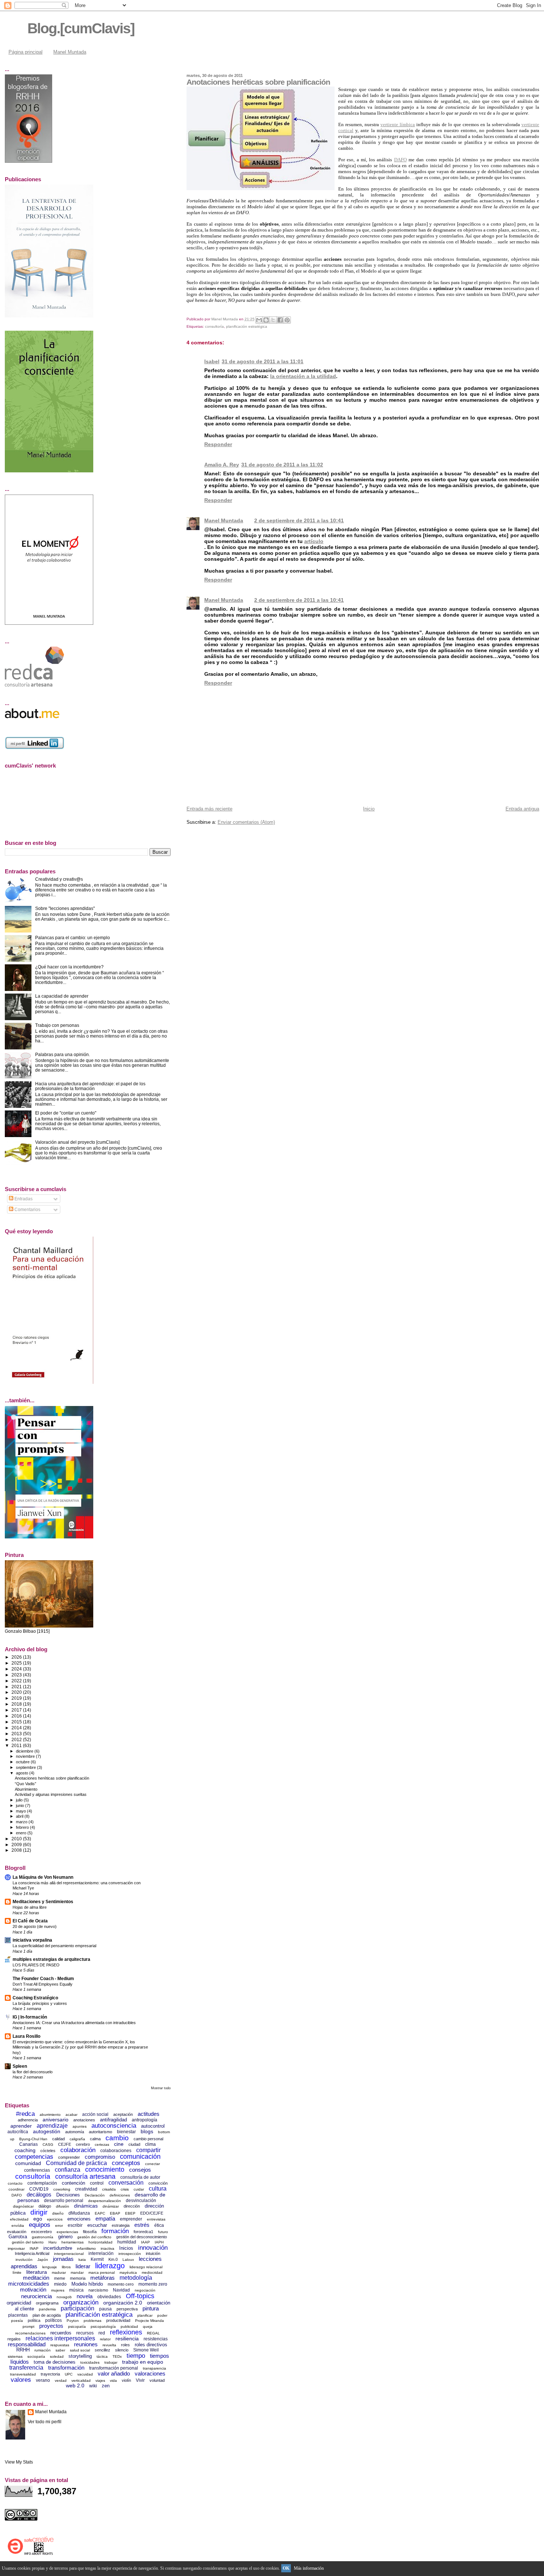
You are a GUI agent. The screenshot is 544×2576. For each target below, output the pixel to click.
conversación (126, 2183)
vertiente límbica (398, 124)
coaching (25, 2150)
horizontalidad (100, 2242)
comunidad (28, 2163)
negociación (145, 2290)
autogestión (47, 2131)
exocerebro (41, 2232)
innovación (153, 2248)
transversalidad (23, 2374)
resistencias (156, 2339)
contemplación (42, 2183)
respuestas (60, 2345)
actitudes (149, 2114)
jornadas (63, 2259)
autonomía (75, 2132)
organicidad (19, 2303)
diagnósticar (23, 2206)
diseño (58, 2213)
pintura (151, 2308)
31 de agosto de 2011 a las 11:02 (282, 465)
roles (125, 2345)
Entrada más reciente (209, 809)
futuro (163, 2232)
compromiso (100, 2157)
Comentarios (27, 1210)
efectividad (19, 2219)
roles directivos (151, 2345)
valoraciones (150, 2373)
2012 (17, 1739)
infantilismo (86, 2248)
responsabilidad (27, 2344)
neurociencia (36, 2296)
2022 (17, 1681)
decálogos (39, 2194)
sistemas (15, 2356)
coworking (62, 2189)
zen (106, 2386)
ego (38, 2219)
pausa (105, 2309)
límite (17, 2272)
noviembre (26, 1756)
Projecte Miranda (150, 2321)
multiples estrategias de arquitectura (51, 1959)
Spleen (20, 2066)
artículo (314, 541)
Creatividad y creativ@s (59, 879)
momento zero (153, 2284)
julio (20, 1800)
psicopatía (77, 2327)
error (59, 2226)
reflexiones (126, 2332)
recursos (85, 2333)
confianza (68, 2170)
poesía (17, 2321)
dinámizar (111, 2206)
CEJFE (65, 2144)
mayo (21, 1811)
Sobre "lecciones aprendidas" (65, 908)
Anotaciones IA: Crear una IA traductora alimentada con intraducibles (74, 2023)
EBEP (130, 2213)
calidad (58, 2139)
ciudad (134, 2144)
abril (20, 1816)
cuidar (139, 2189)
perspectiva (127, 2309)
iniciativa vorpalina (32, 1940)
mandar (77, 2272)
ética (159, 2225)
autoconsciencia (114, 2126)
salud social (80, 2350)
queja (148, 2327)
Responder (218, 444)
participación (78, 2308)
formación (115, 2231)
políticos (53, 2320)
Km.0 (113, 2259)
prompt (28, 2327)
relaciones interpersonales (60, 2338)
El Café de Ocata (30, 1921)
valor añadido (114, 2373)
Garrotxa (18, 2237)
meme (60, 2278)
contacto (15, 2183)
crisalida (109, 2189)
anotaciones (84, 2120)
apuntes (80, 2126)
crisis (125, 2189)
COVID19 (39, 2189)
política (34, 2320)
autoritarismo (100, 2132)
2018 (17, 1704)
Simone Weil (146, 2350)
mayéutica (128, 2272)
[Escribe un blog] (266, 320)
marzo (22, 1822)
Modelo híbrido (87, 2284)
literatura (37, 2272)
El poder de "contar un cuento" (66, 1113)
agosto (23, 1773)
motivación (33, 2290)
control (97, 2183)
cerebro (83, 2144)
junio (21, 1805)
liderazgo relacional (146, 2267)
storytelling (80, 2356)
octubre (23, 1762)
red (102, 2333)
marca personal (102, 2272)
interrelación (101, 2253)
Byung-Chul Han (33, 2139)
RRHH (23, 2350)
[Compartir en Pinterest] (287, 320)
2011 (17, 1745)
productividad (118, 2320)
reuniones (86, 2344)
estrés (142, 2225)
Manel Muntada (70, 52)
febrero (23, 1827)
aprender (21, 2126)
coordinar (16, 2189)
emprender (131, 2219)
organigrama (47, 2303)
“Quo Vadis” (26, 1784)
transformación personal (114, 2368)
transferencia (26, 2368)
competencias (34, 2157)
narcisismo (98, 2290)
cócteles (48, 2151)
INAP (34, 2248)
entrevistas (156, 2219)
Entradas (23, 1199)
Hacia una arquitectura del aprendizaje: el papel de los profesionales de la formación (90, 1086)
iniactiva (108, 2248)
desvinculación (141, 2201)
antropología (145, 2120)
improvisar (16, 2248)
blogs (147, 2131)
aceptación (123, 2114)
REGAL (153, 2333)
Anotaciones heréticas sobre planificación (52, 1778)
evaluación (17, 2232)
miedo (60, 2284)
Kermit (97, 2259)
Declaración (95, 2195)
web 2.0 (75, 2386)
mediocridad (152, 2272)
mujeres (58, 2290)
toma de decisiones (55, 2362)
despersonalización (105, 2201)
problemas (93, 2321)
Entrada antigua (522, 809)
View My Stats (19, 2462)
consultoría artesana (85, 2177)
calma (95, 2139)
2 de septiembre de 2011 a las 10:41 (299, 520)
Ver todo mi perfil (45, 2422)
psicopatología (103, 2327)
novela (85, 2296)
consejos (140, 2170)
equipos (40, 2225)
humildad (127, 2242)
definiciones (120, 2195)
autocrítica (18, 2132)
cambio (117, 2138)
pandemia (47, 2309)
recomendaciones (30, 2333)
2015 (17, 1722)
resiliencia (127, 2339)
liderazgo (110, 2266)
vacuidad (85, 2374)
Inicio (369, 809)
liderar (83, 2266)
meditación (36, 2278)
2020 (17, 1692)
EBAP (115, 2213)
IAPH (159, 2242)
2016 (17, 1716)
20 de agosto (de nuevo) (35, 1926)
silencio (122, 2350)
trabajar (111, 2362)
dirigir (39, 2212)
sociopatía (36, 2356)
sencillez (103, 2350)
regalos (14, 2339)
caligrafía (77, 2139)
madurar (59, 2272)
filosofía (90, 2232)
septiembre (26, 1767)
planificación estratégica (247, 326)
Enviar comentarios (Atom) (246, 822)
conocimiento (105, 2169)
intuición (153, 2253)
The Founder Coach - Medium (43, 1978)
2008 (17, 1850)
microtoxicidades (29, 2284)
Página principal (26, 52)
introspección (130, 2254)
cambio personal (148, 2139)
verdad (61, 2381)
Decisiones (68, 2195)
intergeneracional (69, 2254)
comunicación (140, 2157)
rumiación (43, 2350)
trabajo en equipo (143, 2362)
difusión (63, 2206)
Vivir (140, 2380)
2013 (17, 1734)
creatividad (86, 2189)
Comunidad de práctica (76, 2163)
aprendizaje (52, 2126)
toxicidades (90, 2362)
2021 (17, 1687)
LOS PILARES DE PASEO (36, 1965)
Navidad (121, 2290)
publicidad (129, 2327)
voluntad (157, 2380)
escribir (75, 2225)
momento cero (121, 2284)
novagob (64, 2297)
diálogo (45, 2206)
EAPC (100, 2213)
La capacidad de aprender (62, 996)
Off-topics (140, 2296)
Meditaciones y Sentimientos (43, 1901)
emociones (79, 2219)
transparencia (155, 2368)
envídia (18, 2226)
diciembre (25, 1751)
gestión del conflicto (94, 2237)
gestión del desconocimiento (142, 2237)
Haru (53, 2242)
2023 (17, 1675)
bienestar (126, 2132)
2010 (17, 1839)
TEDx (117, 2356)
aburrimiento (50, 2115)
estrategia (121, 2225)
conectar (152, 2164)
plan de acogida (47, 2315)
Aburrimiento (26, 1789)
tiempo (136, 2356)
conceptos (126, 2163)
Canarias (28, 2144)
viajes (100, 2381)
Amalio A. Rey (222, 465)
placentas (18, 2315)
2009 (17, 1845)
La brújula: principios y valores (40, 2003)
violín (126, 2380)
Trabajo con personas (57, 1025)
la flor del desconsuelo (33, 2072)
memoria (78, 2278)
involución (24, 2260)
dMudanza (79, 2213)
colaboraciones (116, 2151)
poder (162, 2315)
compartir (148, 2150)
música (76, 2290)
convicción (158, 2183)
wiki (93, 2386)
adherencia (28, 2120)
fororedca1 (143, 2232)
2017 (17, 1710)
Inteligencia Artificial (32, 2253)
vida (113, 2381)
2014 (17, 1728)
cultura (158, 2189)
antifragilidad (113, 2120)
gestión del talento (28, 2242)
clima (150, 2144)
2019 (17, 1698)
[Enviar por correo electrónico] (259, 320)
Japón (43, 2260)
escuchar (97, 2225)
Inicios (126, 2248)
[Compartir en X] (273, 320)
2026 (17, 1657)
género (65, 2237)
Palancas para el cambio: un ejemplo (73, 938)
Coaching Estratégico (35, 1998)
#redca (25, 2114)
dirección (132, 2206)
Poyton (73, 2321)
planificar (145, 2315)
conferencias (37, 2170)
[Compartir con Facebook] (280, 320)
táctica (102, 2356)
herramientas (73, 2242)
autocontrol (153, 2126)
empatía (105, 2218)
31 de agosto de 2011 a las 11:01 (263, 361)
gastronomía (43, 2237)
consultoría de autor (140, 2177)
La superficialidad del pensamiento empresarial (54, 1946)
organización (81, 2302)
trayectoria (50, 2374)
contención (73, 2183)
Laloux (128, 2260)
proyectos (51, 2326)
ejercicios (55, 2219)
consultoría (214, 326)
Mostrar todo (161, 2088)
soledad (57, 2356)
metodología (136, 2278)
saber (60, 2350)
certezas (102, 2145)
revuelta (109, 2345)
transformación (66, 2368)
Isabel (212, 361)
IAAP (145, 2242)
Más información (309, 2568)
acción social (95, 2114)
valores (21, 2380)
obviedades (109, 2297)
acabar (71, 2115)
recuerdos (61, 2333)
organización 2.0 (123, 2303)
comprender (69, 2157)
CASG (48, 2145)
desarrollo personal (64, 2201)
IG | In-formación (30, 2017)
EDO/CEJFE (152, 2213)
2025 (17, 1663)
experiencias (67, 2232)
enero (22, 1833)
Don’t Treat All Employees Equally (43, 1984)
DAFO (400, 160)
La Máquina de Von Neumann (43, 1877)
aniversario (56, 2120)
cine (119, 2144)
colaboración (78, 2150)
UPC (69, 2374)
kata (82, 2260)
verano (43, 2380)
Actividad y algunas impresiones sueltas (51, 1794)
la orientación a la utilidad (303, 376)
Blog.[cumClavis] (81, 28)
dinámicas (86, 2206)
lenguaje (50, 2267)
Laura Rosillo (26, 2036)
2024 (17, 1669)
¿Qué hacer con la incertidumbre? (69, 967)
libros (66, 2267)
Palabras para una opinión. (63, 1054)
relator (105, 2339)
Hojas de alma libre (30, 1907)
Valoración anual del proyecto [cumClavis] (77, 1142)
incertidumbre (58, 2248)
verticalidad (81, 2381)
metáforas (103, 2278)
